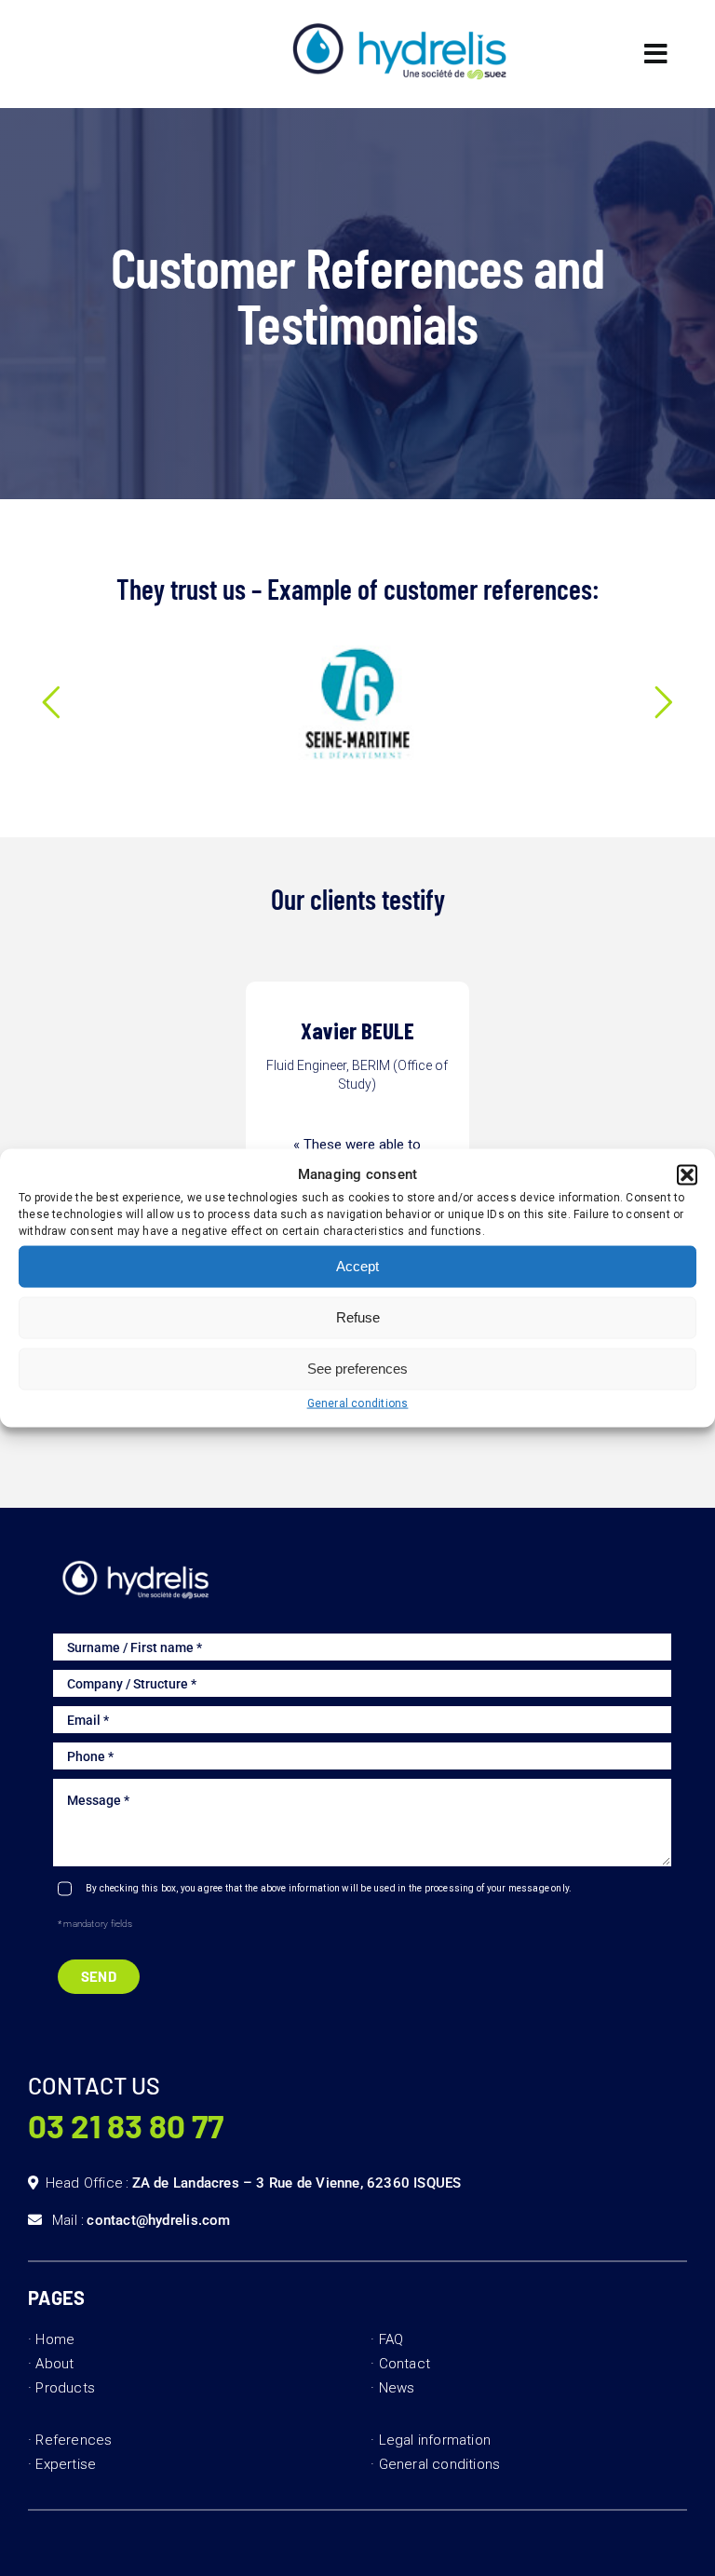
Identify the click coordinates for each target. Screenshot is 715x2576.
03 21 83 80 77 (126, 2125)
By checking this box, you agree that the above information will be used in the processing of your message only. (329, 1888)
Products (65, 2388)
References (74, 2440)
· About (51, 2364)
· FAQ (387, 2339)
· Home (51, 2339)
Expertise (66, 2464)
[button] (687, 1174)
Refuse (358, 1317)
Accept (357, 1266)
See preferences (357, 1369)
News (397, 2388)
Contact (405, 2364)
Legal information (435, 2440)
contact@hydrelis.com (158, 2220)
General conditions (358, 1403)
